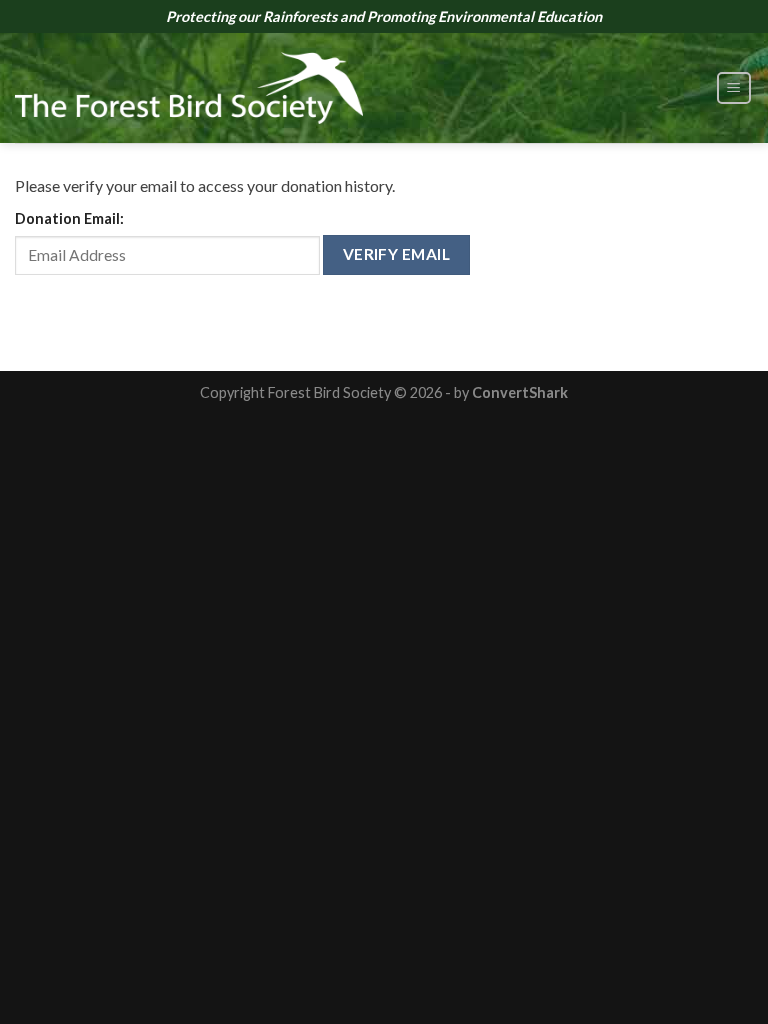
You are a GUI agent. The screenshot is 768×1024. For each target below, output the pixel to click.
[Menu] (734, 88)
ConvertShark (520, 392)
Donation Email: (69, 218)
